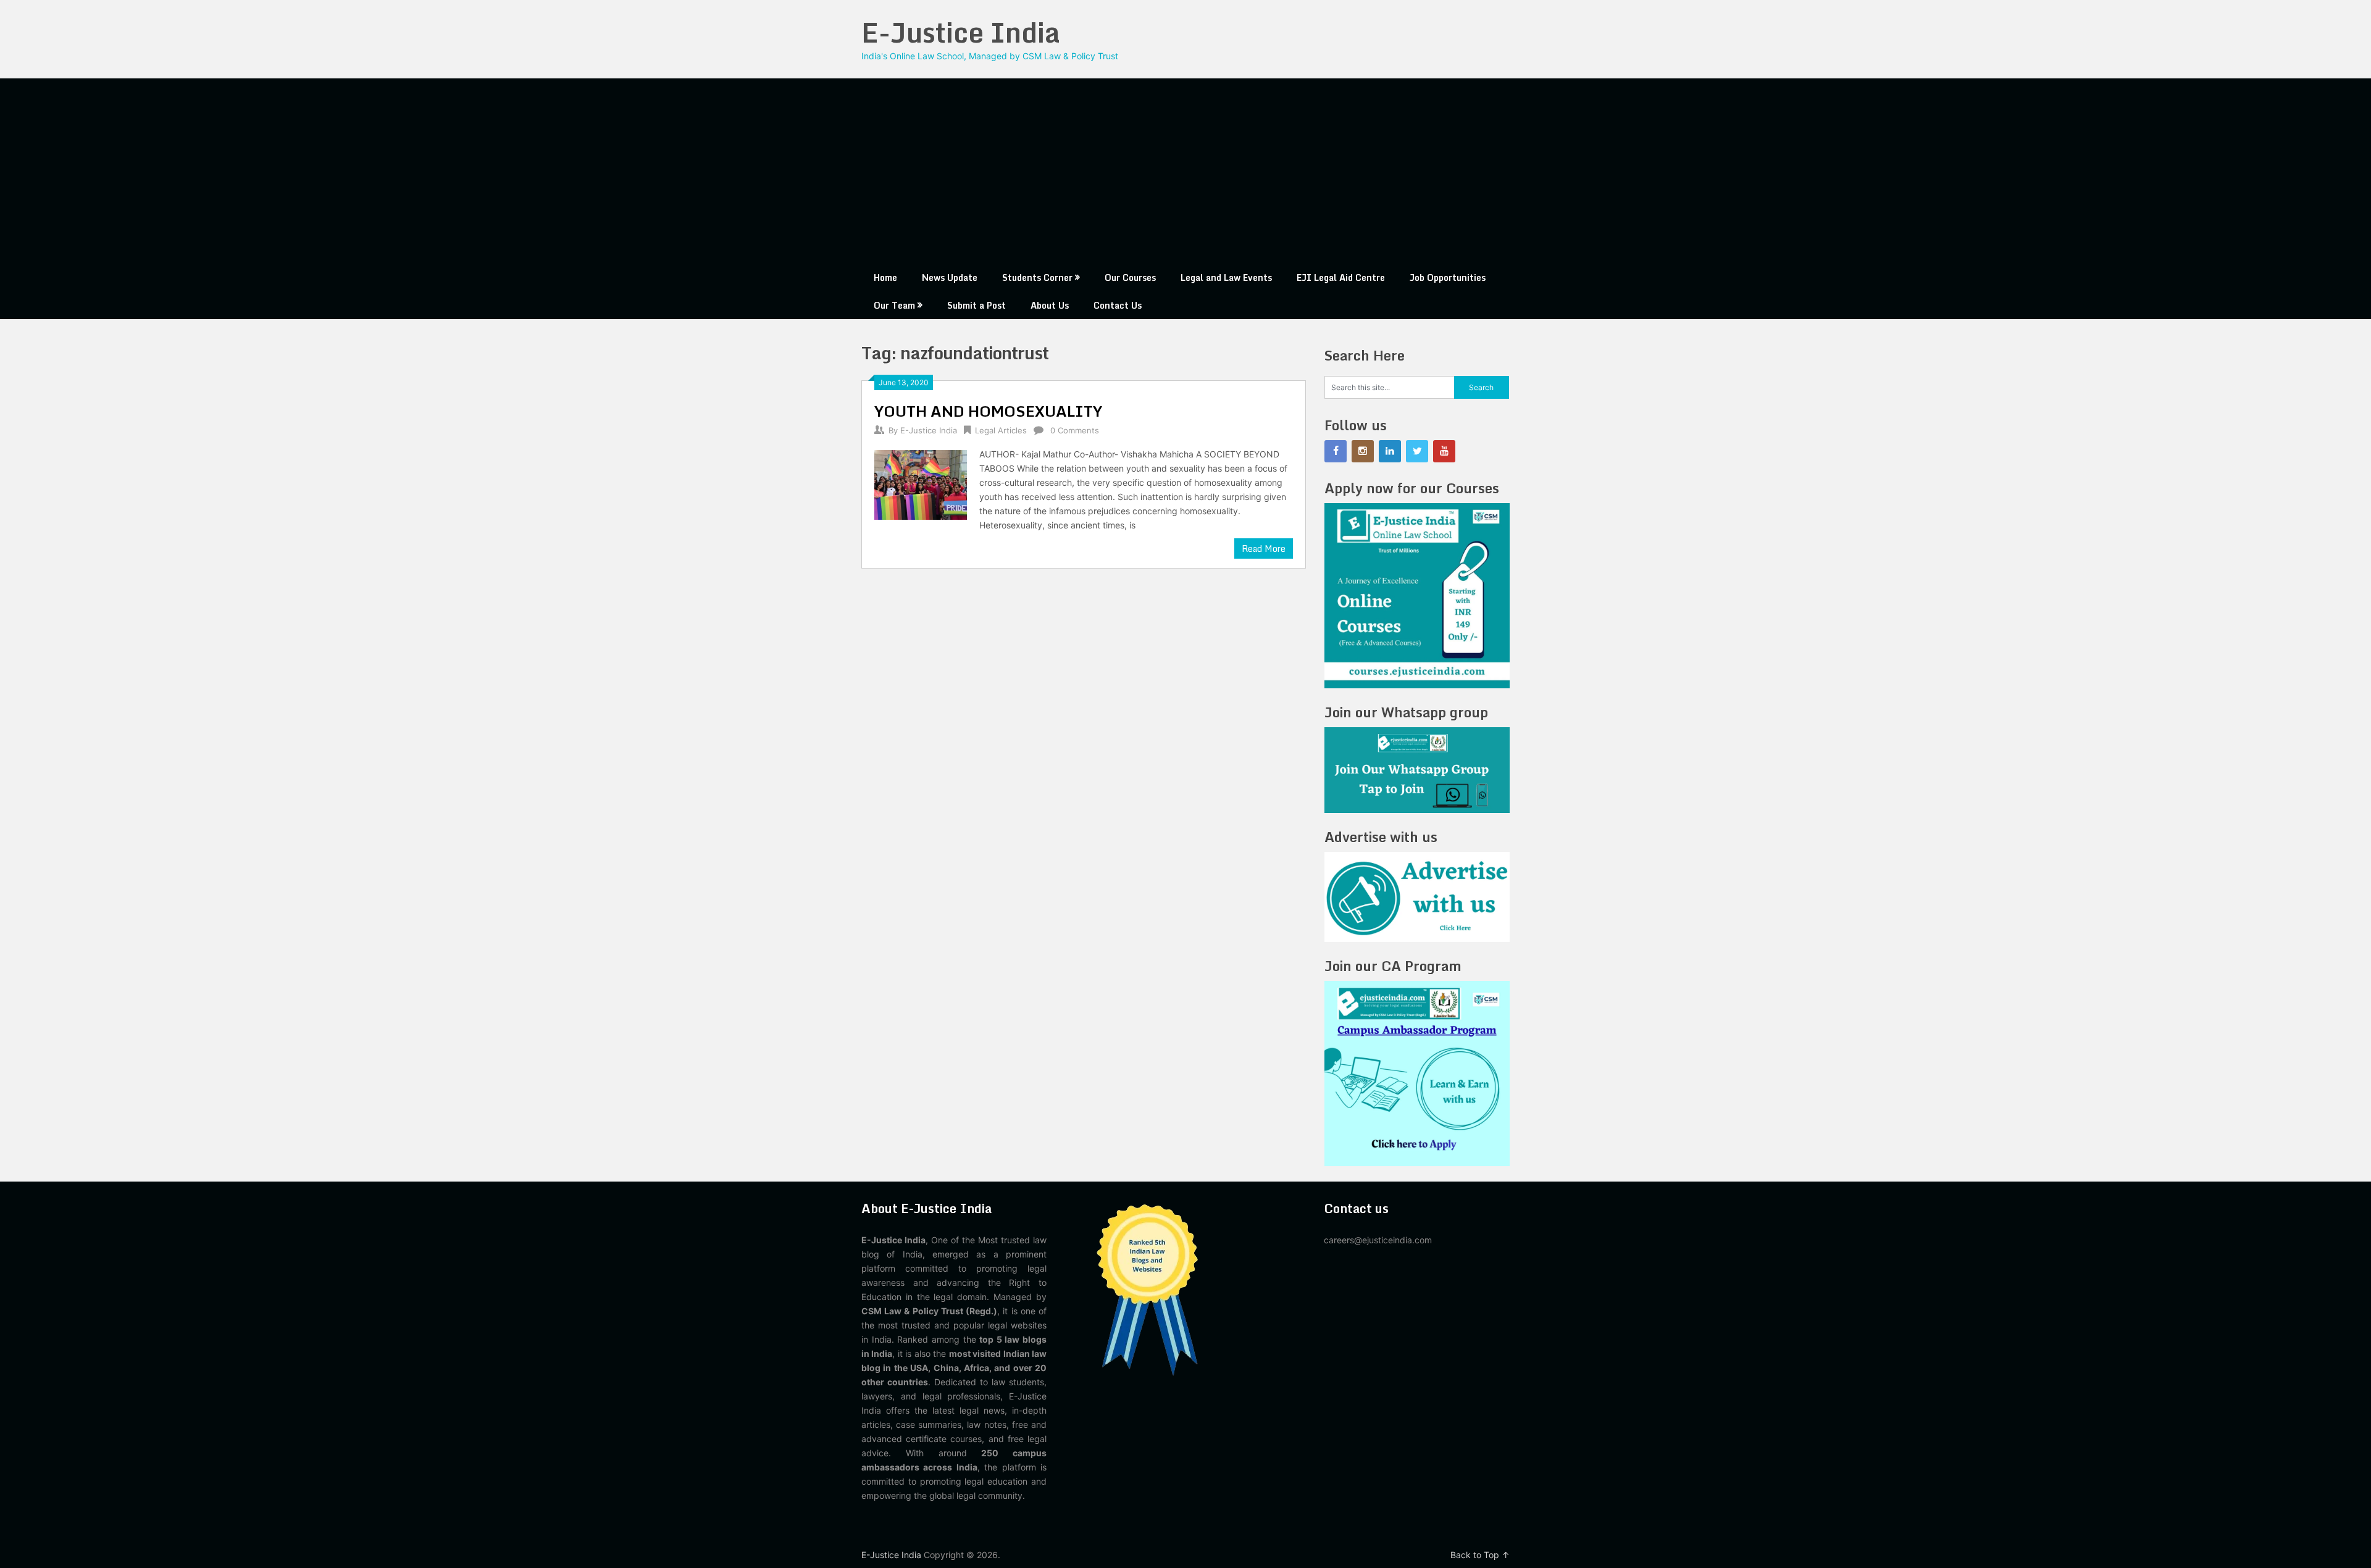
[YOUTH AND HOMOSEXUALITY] (921, 483)
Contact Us (1118, 305)
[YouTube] (1444, 451)
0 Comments (1075, 430)
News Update (950, 277)
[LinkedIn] (1390, 451)
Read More (1264, 548)
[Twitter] (1417, 451)
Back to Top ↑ (1480, 1555)
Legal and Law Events (1226, 277)
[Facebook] (1336, 451)
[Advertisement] (1185, 171)
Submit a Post (976, 305)
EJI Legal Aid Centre (1341, 277)
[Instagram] (1363, 451)
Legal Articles (1001, 430)
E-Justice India (961, 32)
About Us (1050, 305)
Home (885, 277)
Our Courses (1130, 277)
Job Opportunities (1448, 277)
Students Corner (1037, 277)
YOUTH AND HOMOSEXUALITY (988, 411)
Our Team (894, 305)
